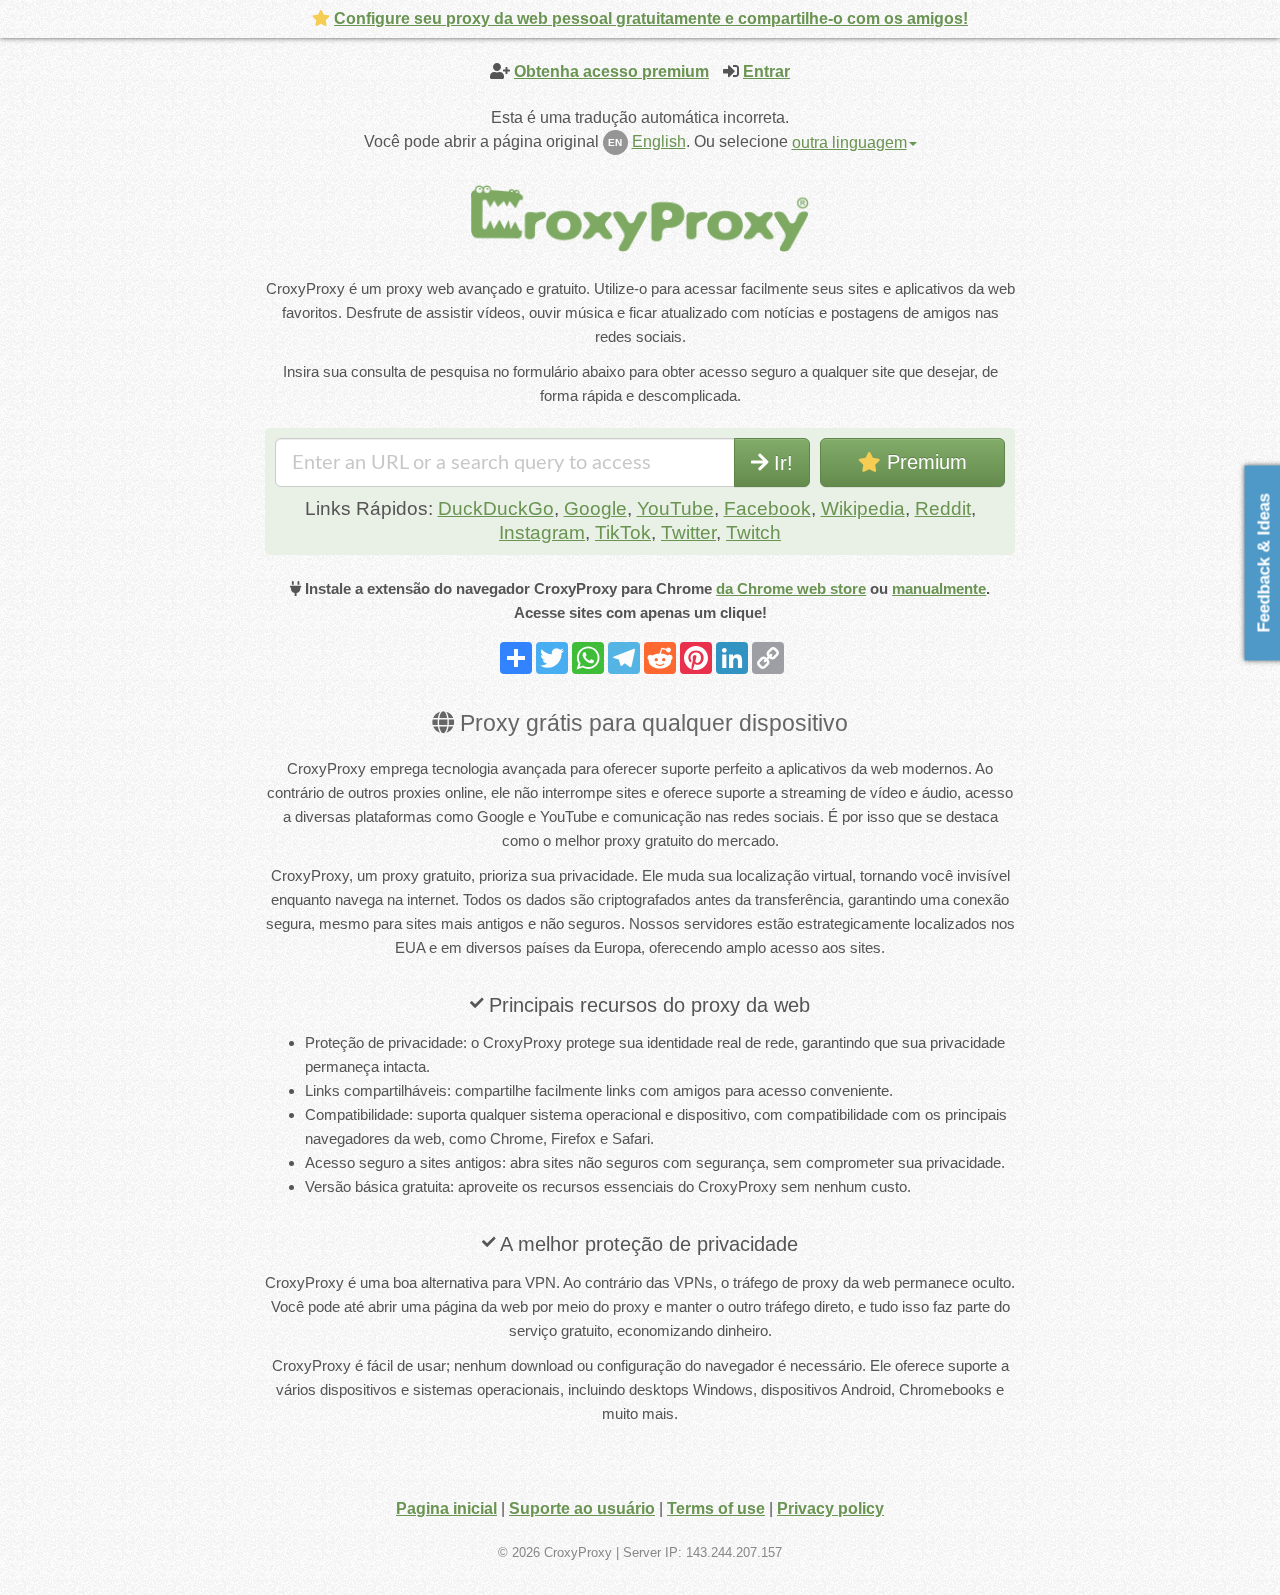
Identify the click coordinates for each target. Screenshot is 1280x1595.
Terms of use (716, 1508)
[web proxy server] (640, 217)
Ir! (780, 463)
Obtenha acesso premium (611, 71)
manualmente (939, 588)
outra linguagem (849, 142)
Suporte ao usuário (582, 1508)
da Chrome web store (791, 588)
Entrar (766, 71)
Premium (924, 462)
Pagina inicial (446, 1508)
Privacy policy (830, 1508)
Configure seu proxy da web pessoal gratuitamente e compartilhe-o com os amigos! (651, 18)
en (615, 142)
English (659, 141)
